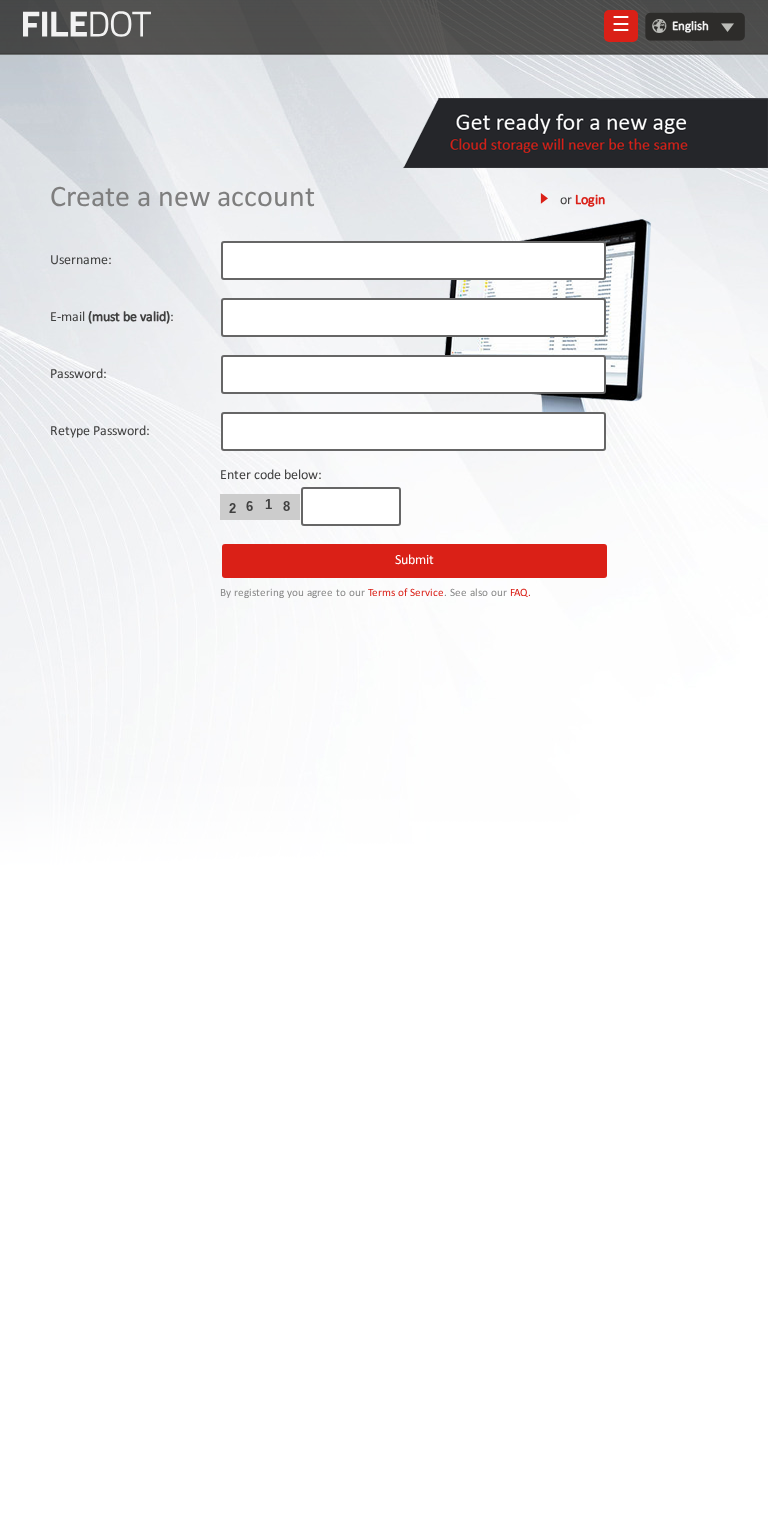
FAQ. (520, 593)
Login (590, 200)
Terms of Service (406, 593)
